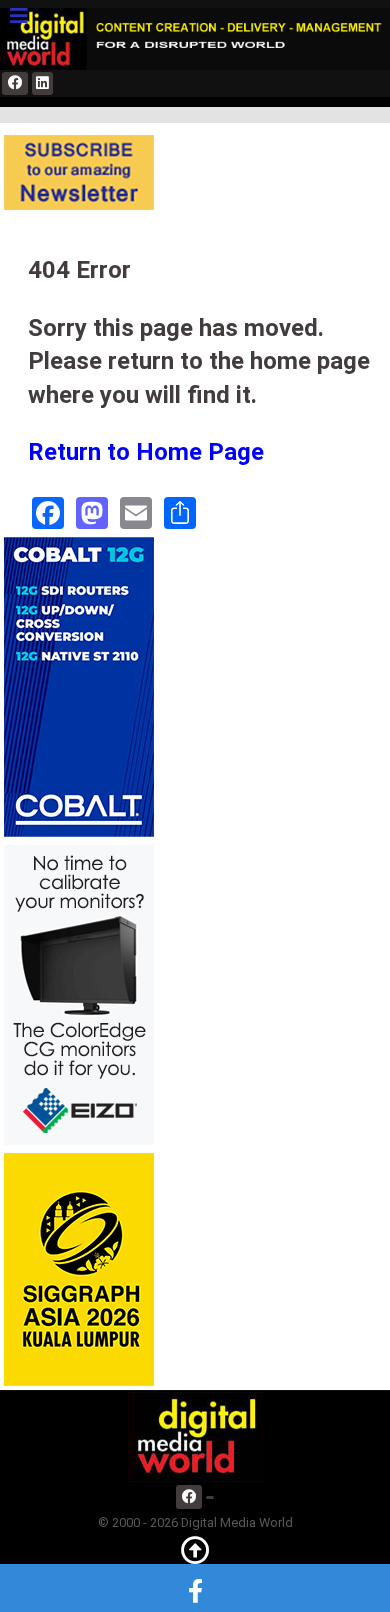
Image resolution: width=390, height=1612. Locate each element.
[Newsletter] (79, 171)
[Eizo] (79, 993)
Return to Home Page (146, 452)
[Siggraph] (79, 1268)
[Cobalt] (79, 685)
